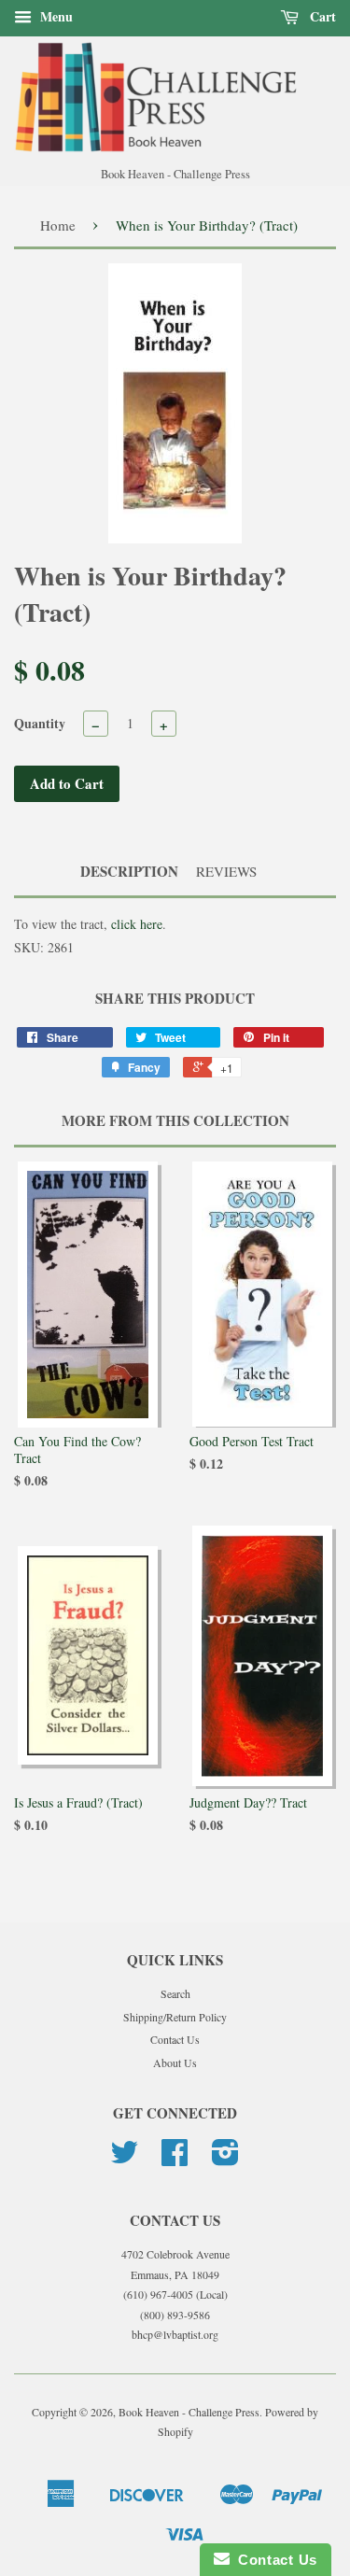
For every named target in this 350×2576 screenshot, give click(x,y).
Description (129, 872)
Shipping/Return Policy (175, 2017)
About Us (175, 2062)
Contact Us (175, 2039)
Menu (55, 16)
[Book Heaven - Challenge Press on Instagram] (225, 2159)
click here (137, 924)
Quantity (40, 723)
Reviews (226, 871)
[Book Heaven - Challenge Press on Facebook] (175, 2159)
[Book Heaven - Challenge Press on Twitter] (124, 2159)
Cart (321, 16)
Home (58, 225)
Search (175, 1993)
